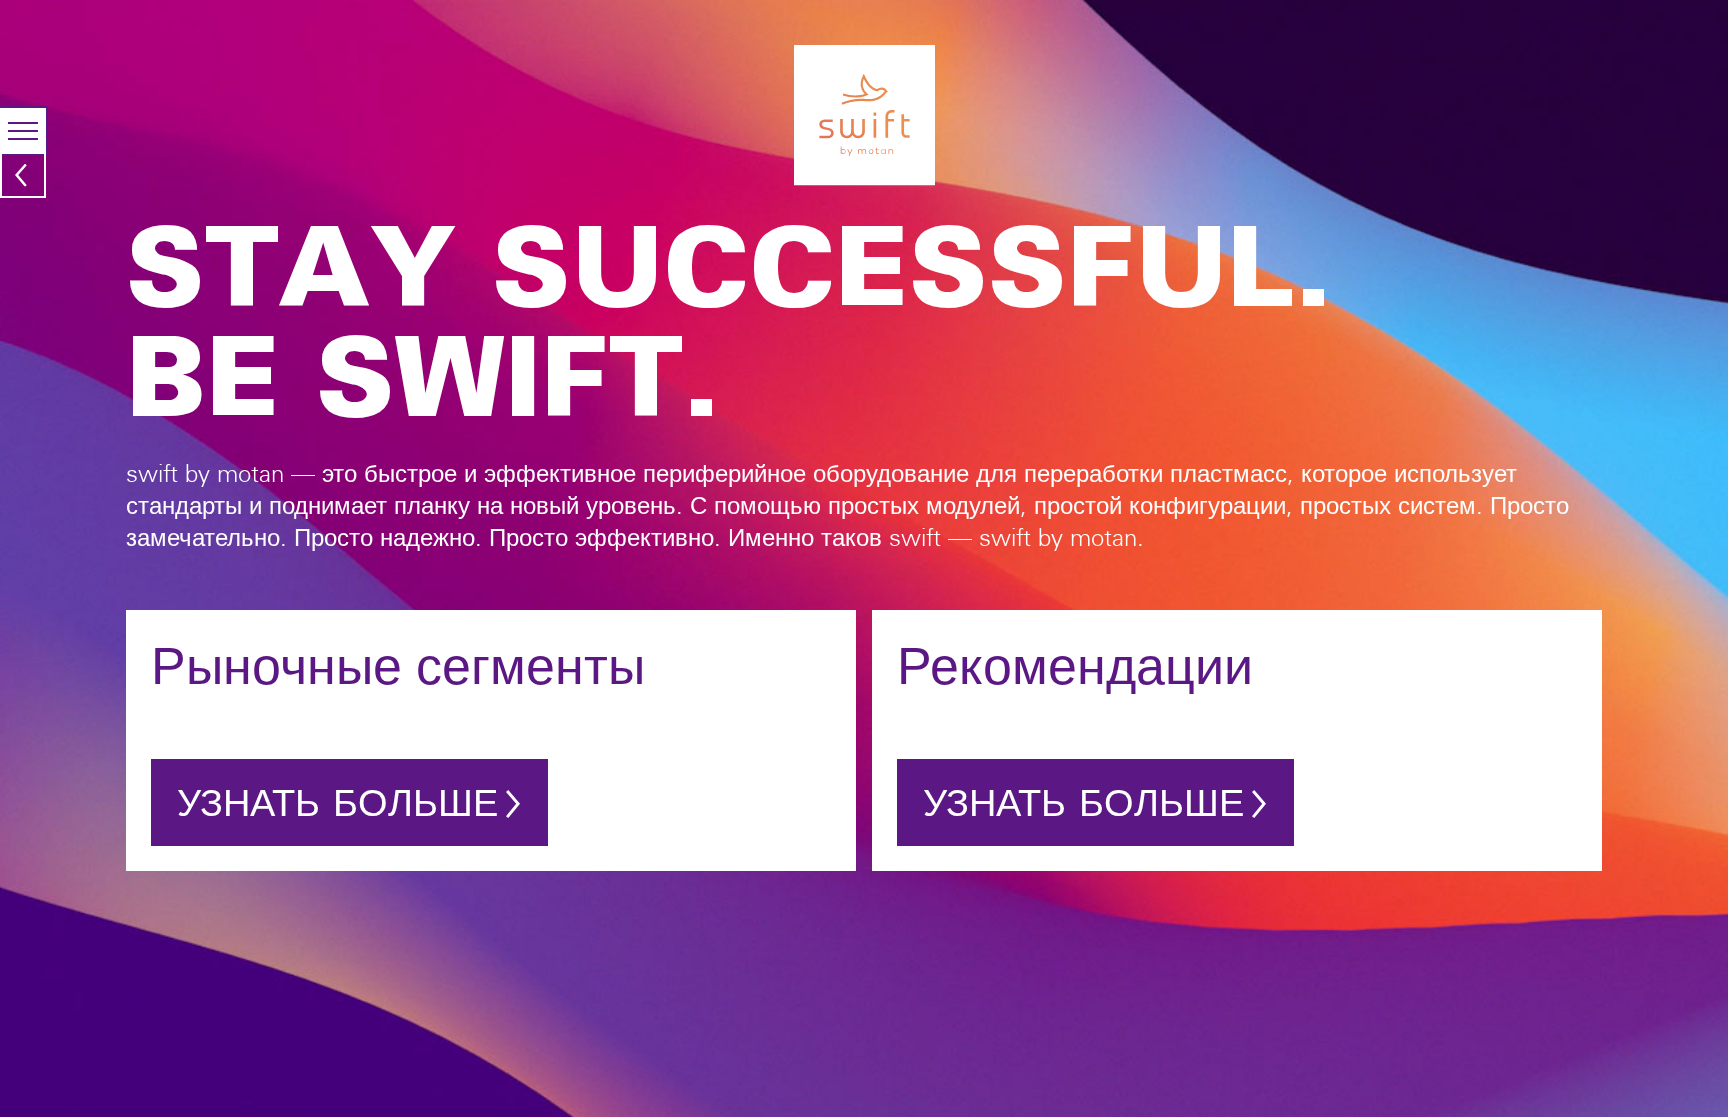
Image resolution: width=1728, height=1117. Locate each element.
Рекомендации (1075, 665)
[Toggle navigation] (23, 131)
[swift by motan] (864, 114)
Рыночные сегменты (398, 665)
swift (23, 169)
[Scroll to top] (1704, 1061)
